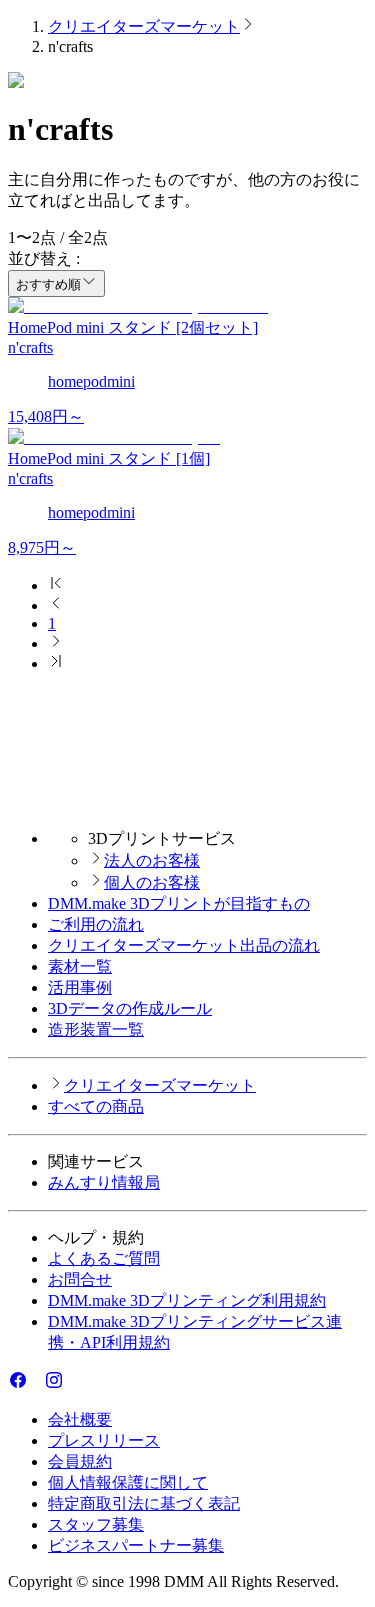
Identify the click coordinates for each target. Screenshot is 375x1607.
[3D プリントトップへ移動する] (187, 803)
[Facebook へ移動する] (18, 1384)
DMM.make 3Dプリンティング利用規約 (187, 1300)
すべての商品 (96, 1106)
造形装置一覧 (96, 1029)
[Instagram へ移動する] (54, 1384)
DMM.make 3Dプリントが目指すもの (179, 903)
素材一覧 (80, 966)
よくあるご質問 (104, 1258)
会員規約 (80, 1461)
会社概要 (80, 1419)
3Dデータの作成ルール (130, 1008)
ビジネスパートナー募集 (136, 1545)
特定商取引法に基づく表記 (144, 1503)
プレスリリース (104, 1440)
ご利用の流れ (96, 924)
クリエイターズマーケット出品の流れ (184, 945)
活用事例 (80, 987)
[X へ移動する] (36, 1384)
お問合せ (80, 1279)
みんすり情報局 (104, 1182)
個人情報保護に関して (128, 1482)
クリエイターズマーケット (144, 26)
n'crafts (30, 347)
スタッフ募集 (96, 1524)
